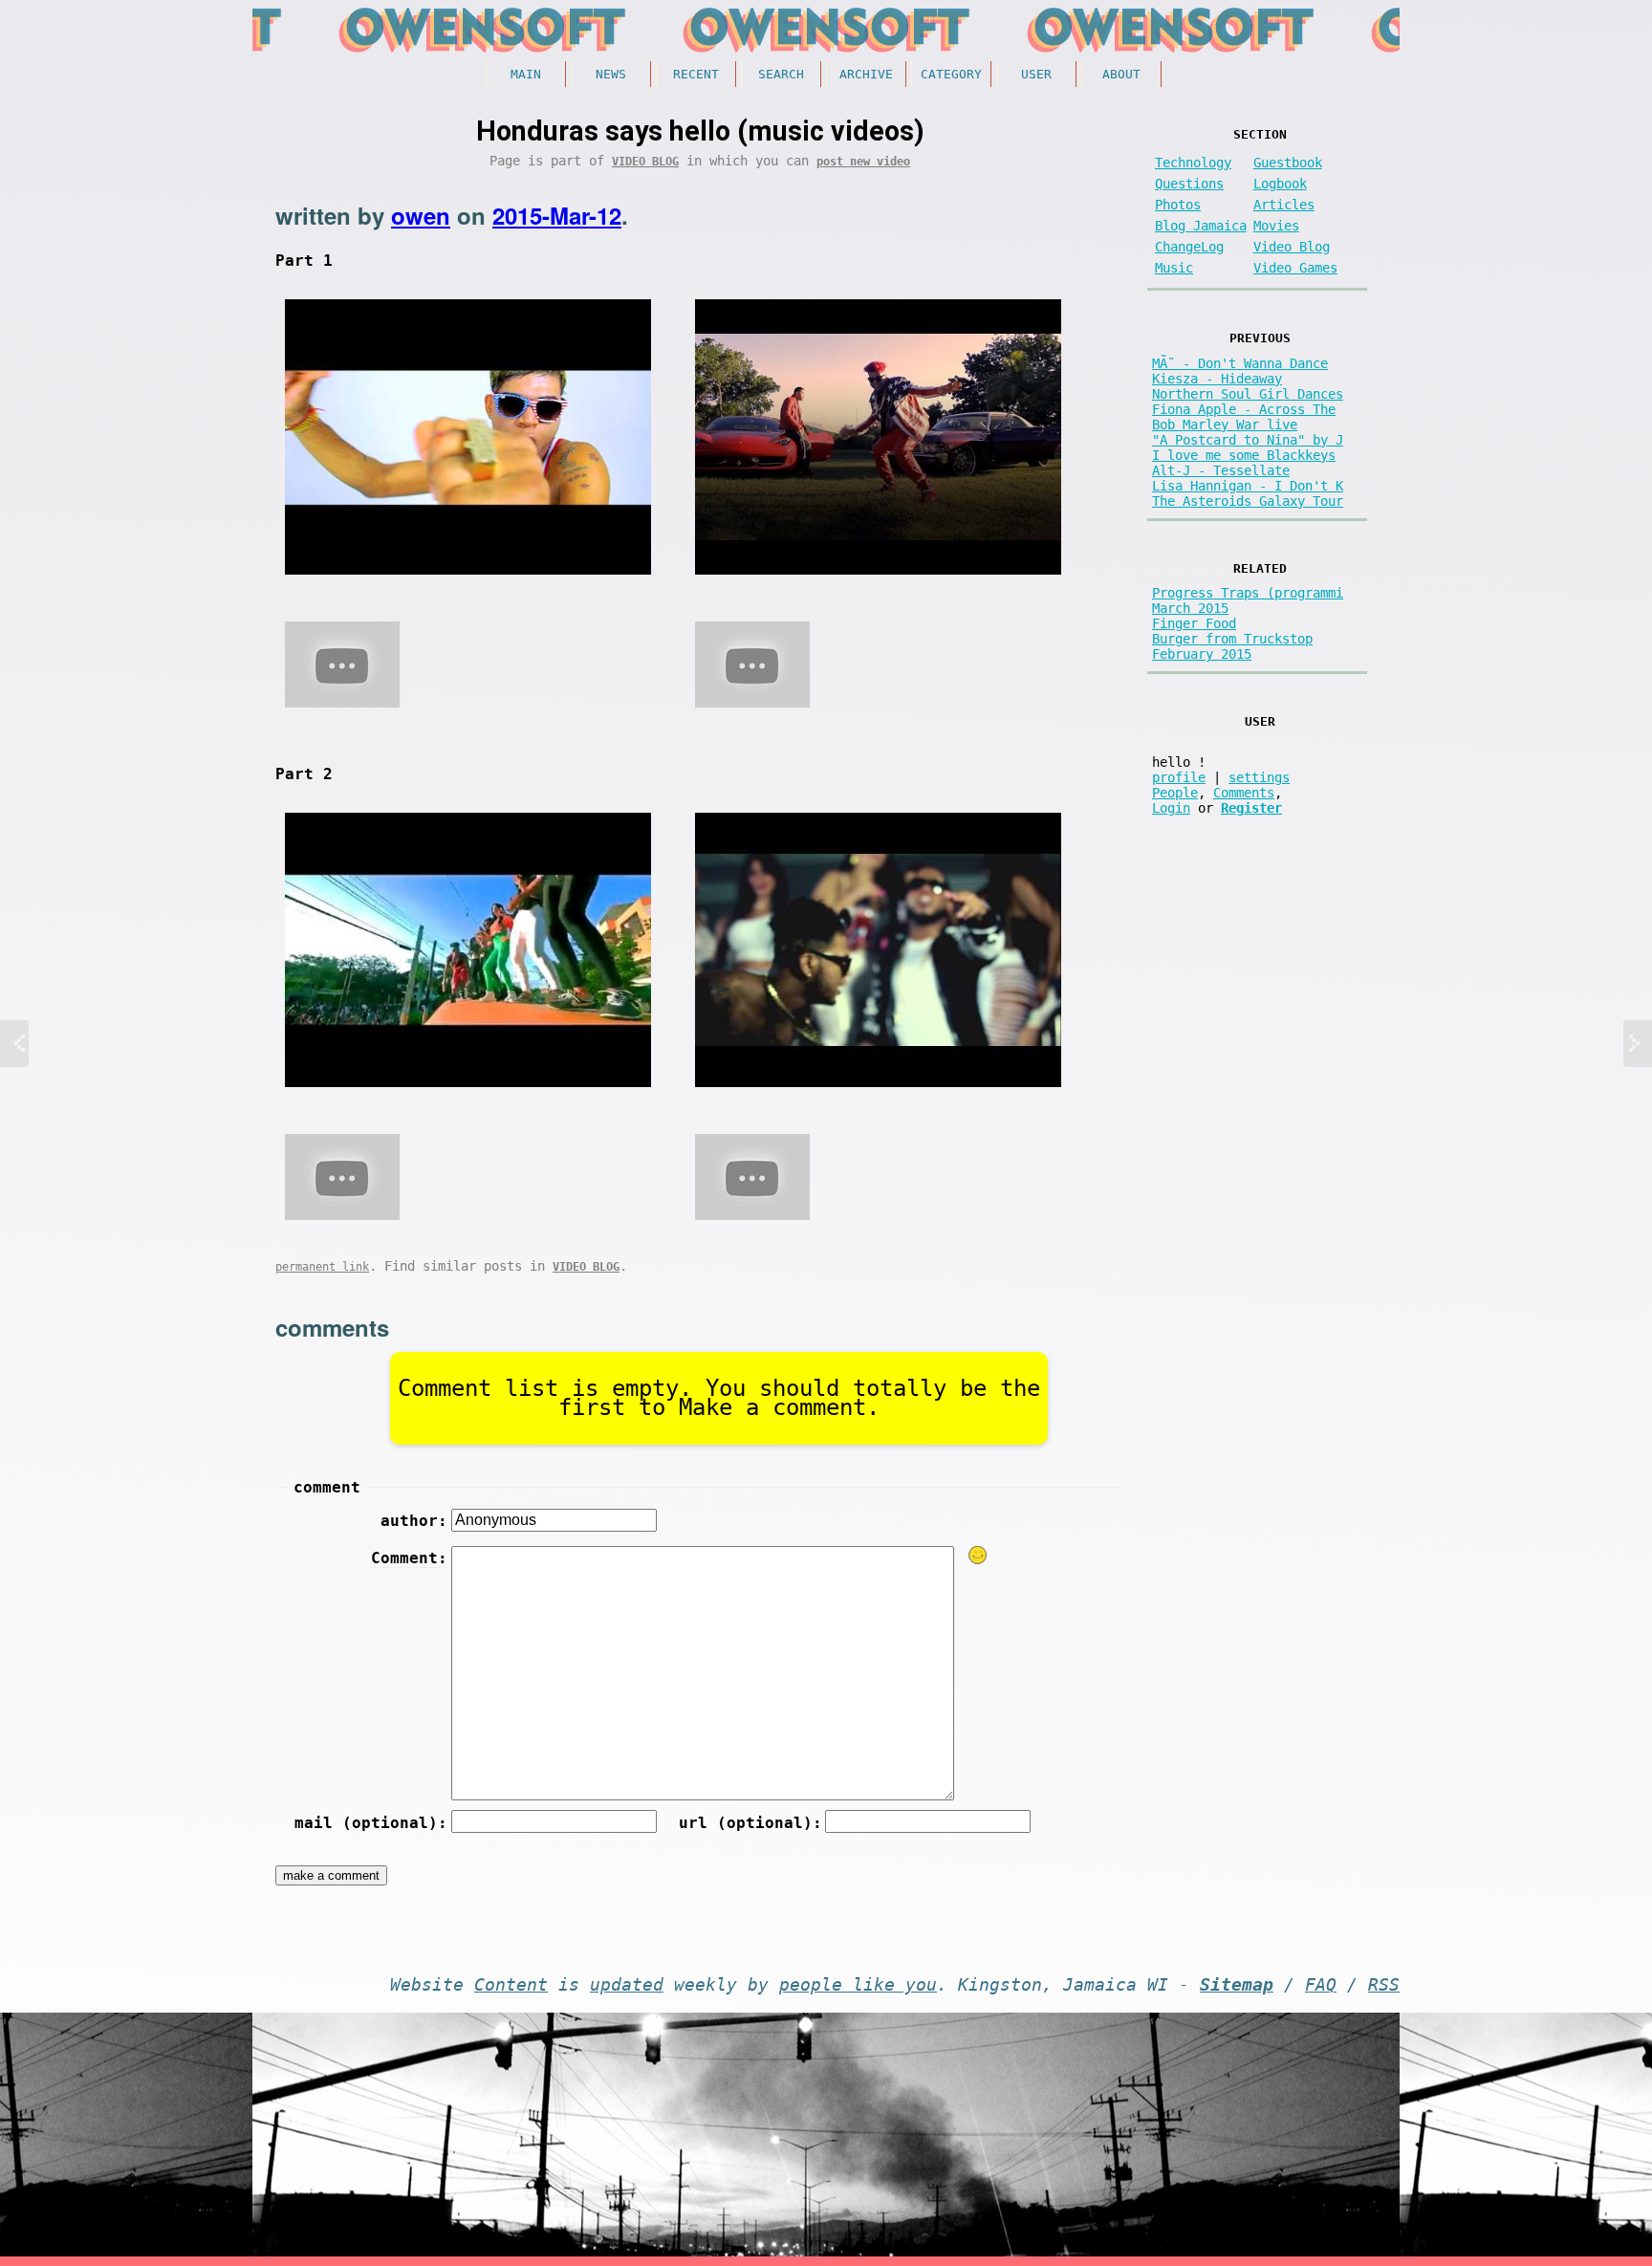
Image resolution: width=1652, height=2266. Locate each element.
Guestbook (1288, 163)
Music (1174, 268)
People (1175, 793)
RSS (1384, 1985)
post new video (863, 162)
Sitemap (1237, 1985)
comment (327, 1487)
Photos (1178, 205)
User (1036, 74)
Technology (1193, 163)
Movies (1276, 226)
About (1121, 74)
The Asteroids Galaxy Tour (1248, 501)
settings (1259, 777)
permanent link (322, 1267)
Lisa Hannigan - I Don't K (1248, 486)
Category (951, 74)
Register (1251, 808)
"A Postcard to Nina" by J (1248, 440)
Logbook (1280, 184)
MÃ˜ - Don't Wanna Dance (1240, 363)
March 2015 (1190, 608)
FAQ (1321, 1985)
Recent (696, 74)
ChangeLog (1189, 247)
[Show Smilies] (978, 1555)
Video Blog (645, 162)
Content (511, 1985)
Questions (1189, 184)
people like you (858, 1985)
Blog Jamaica (1201, 226)
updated (627, 1985)
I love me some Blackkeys (1244, 455)
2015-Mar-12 (557, 215)
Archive (866, 74)
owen (421, 215)
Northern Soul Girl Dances (1248, 394)
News (611, 74)
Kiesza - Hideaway (1217, 379)
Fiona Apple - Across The (1244, 409)
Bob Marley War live (1225, 425)
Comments (1244, 793)
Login (1171, 808)
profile (1179, 777)
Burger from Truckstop (1232, 639)
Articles (1284, 205)
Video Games (1295, 268)
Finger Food (1194, 623)
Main (526, 74)
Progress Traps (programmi (1248, 593)
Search (781, 74)
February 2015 (1202, 654)
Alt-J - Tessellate (1221, 470)
